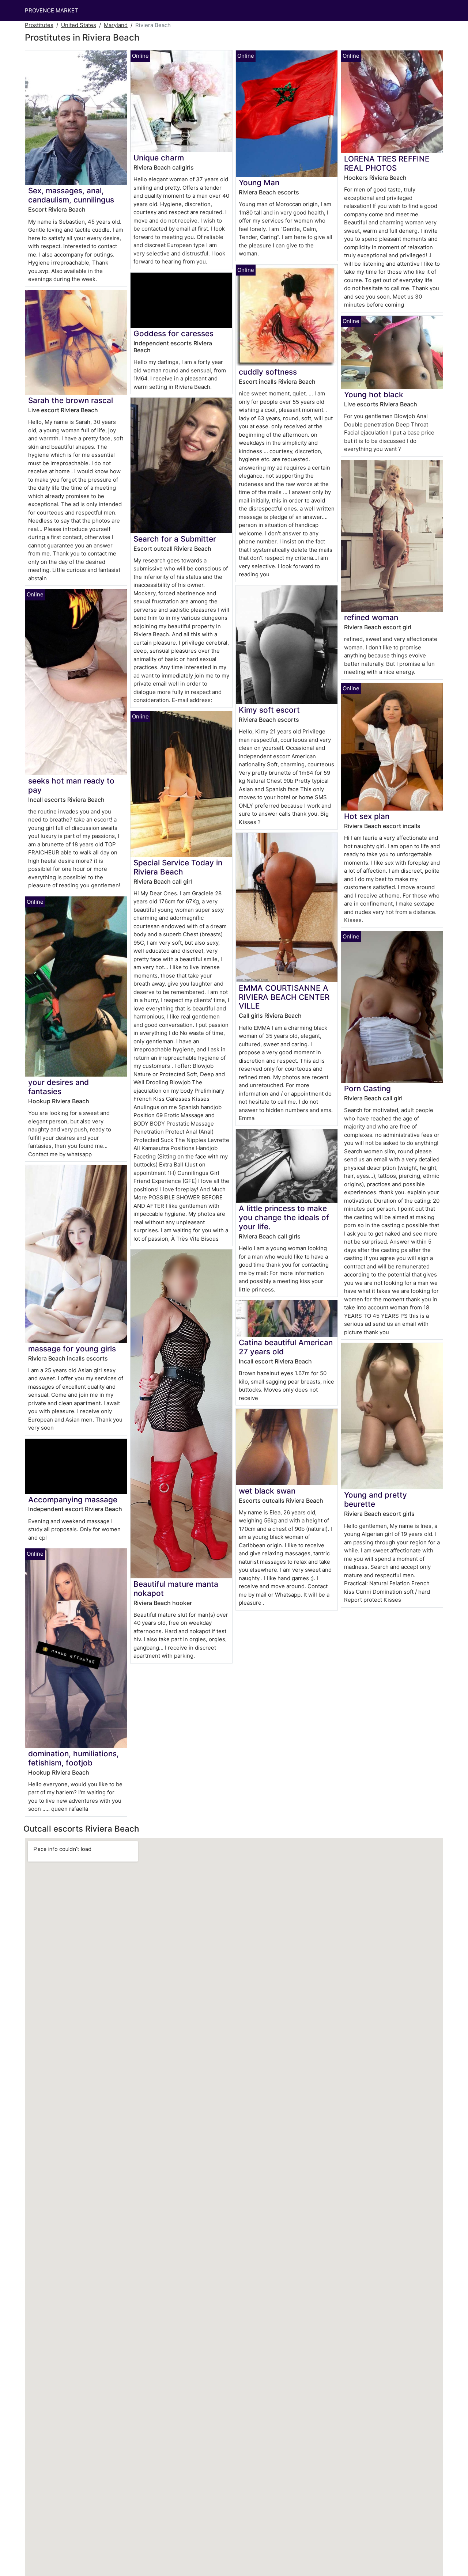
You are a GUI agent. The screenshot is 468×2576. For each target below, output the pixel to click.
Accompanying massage (73, 1500)
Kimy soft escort (269, 710)
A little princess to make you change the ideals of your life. (284, 1217)
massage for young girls (72, 1349)
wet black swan (267, 1491)
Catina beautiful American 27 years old (286, 1347)
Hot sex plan (367, 816)
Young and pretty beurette (375, 1499)
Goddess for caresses (173, 333)
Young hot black (374, 394)
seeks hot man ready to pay (71, 785)
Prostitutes (39, 25)
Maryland (116, 25)
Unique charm (159, 158)
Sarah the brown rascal (71, 400)
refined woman (371, 617)
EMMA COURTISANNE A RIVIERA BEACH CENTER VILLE (284, 997)
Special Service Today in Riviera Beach (178, 867)
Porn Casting (367, 1088)
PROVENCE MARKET (52, 10)
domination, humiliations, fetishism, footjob (73, 1758)
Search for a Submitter (175, 539)
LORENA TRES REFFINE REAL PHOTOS (387, 163)
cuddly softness (268, 372)
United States (79, 25)
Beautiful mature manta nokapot (176, 1589)
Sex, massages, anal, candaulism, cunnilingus (71, 195)
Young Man (259, 183)
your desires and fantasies (58, 1087)
